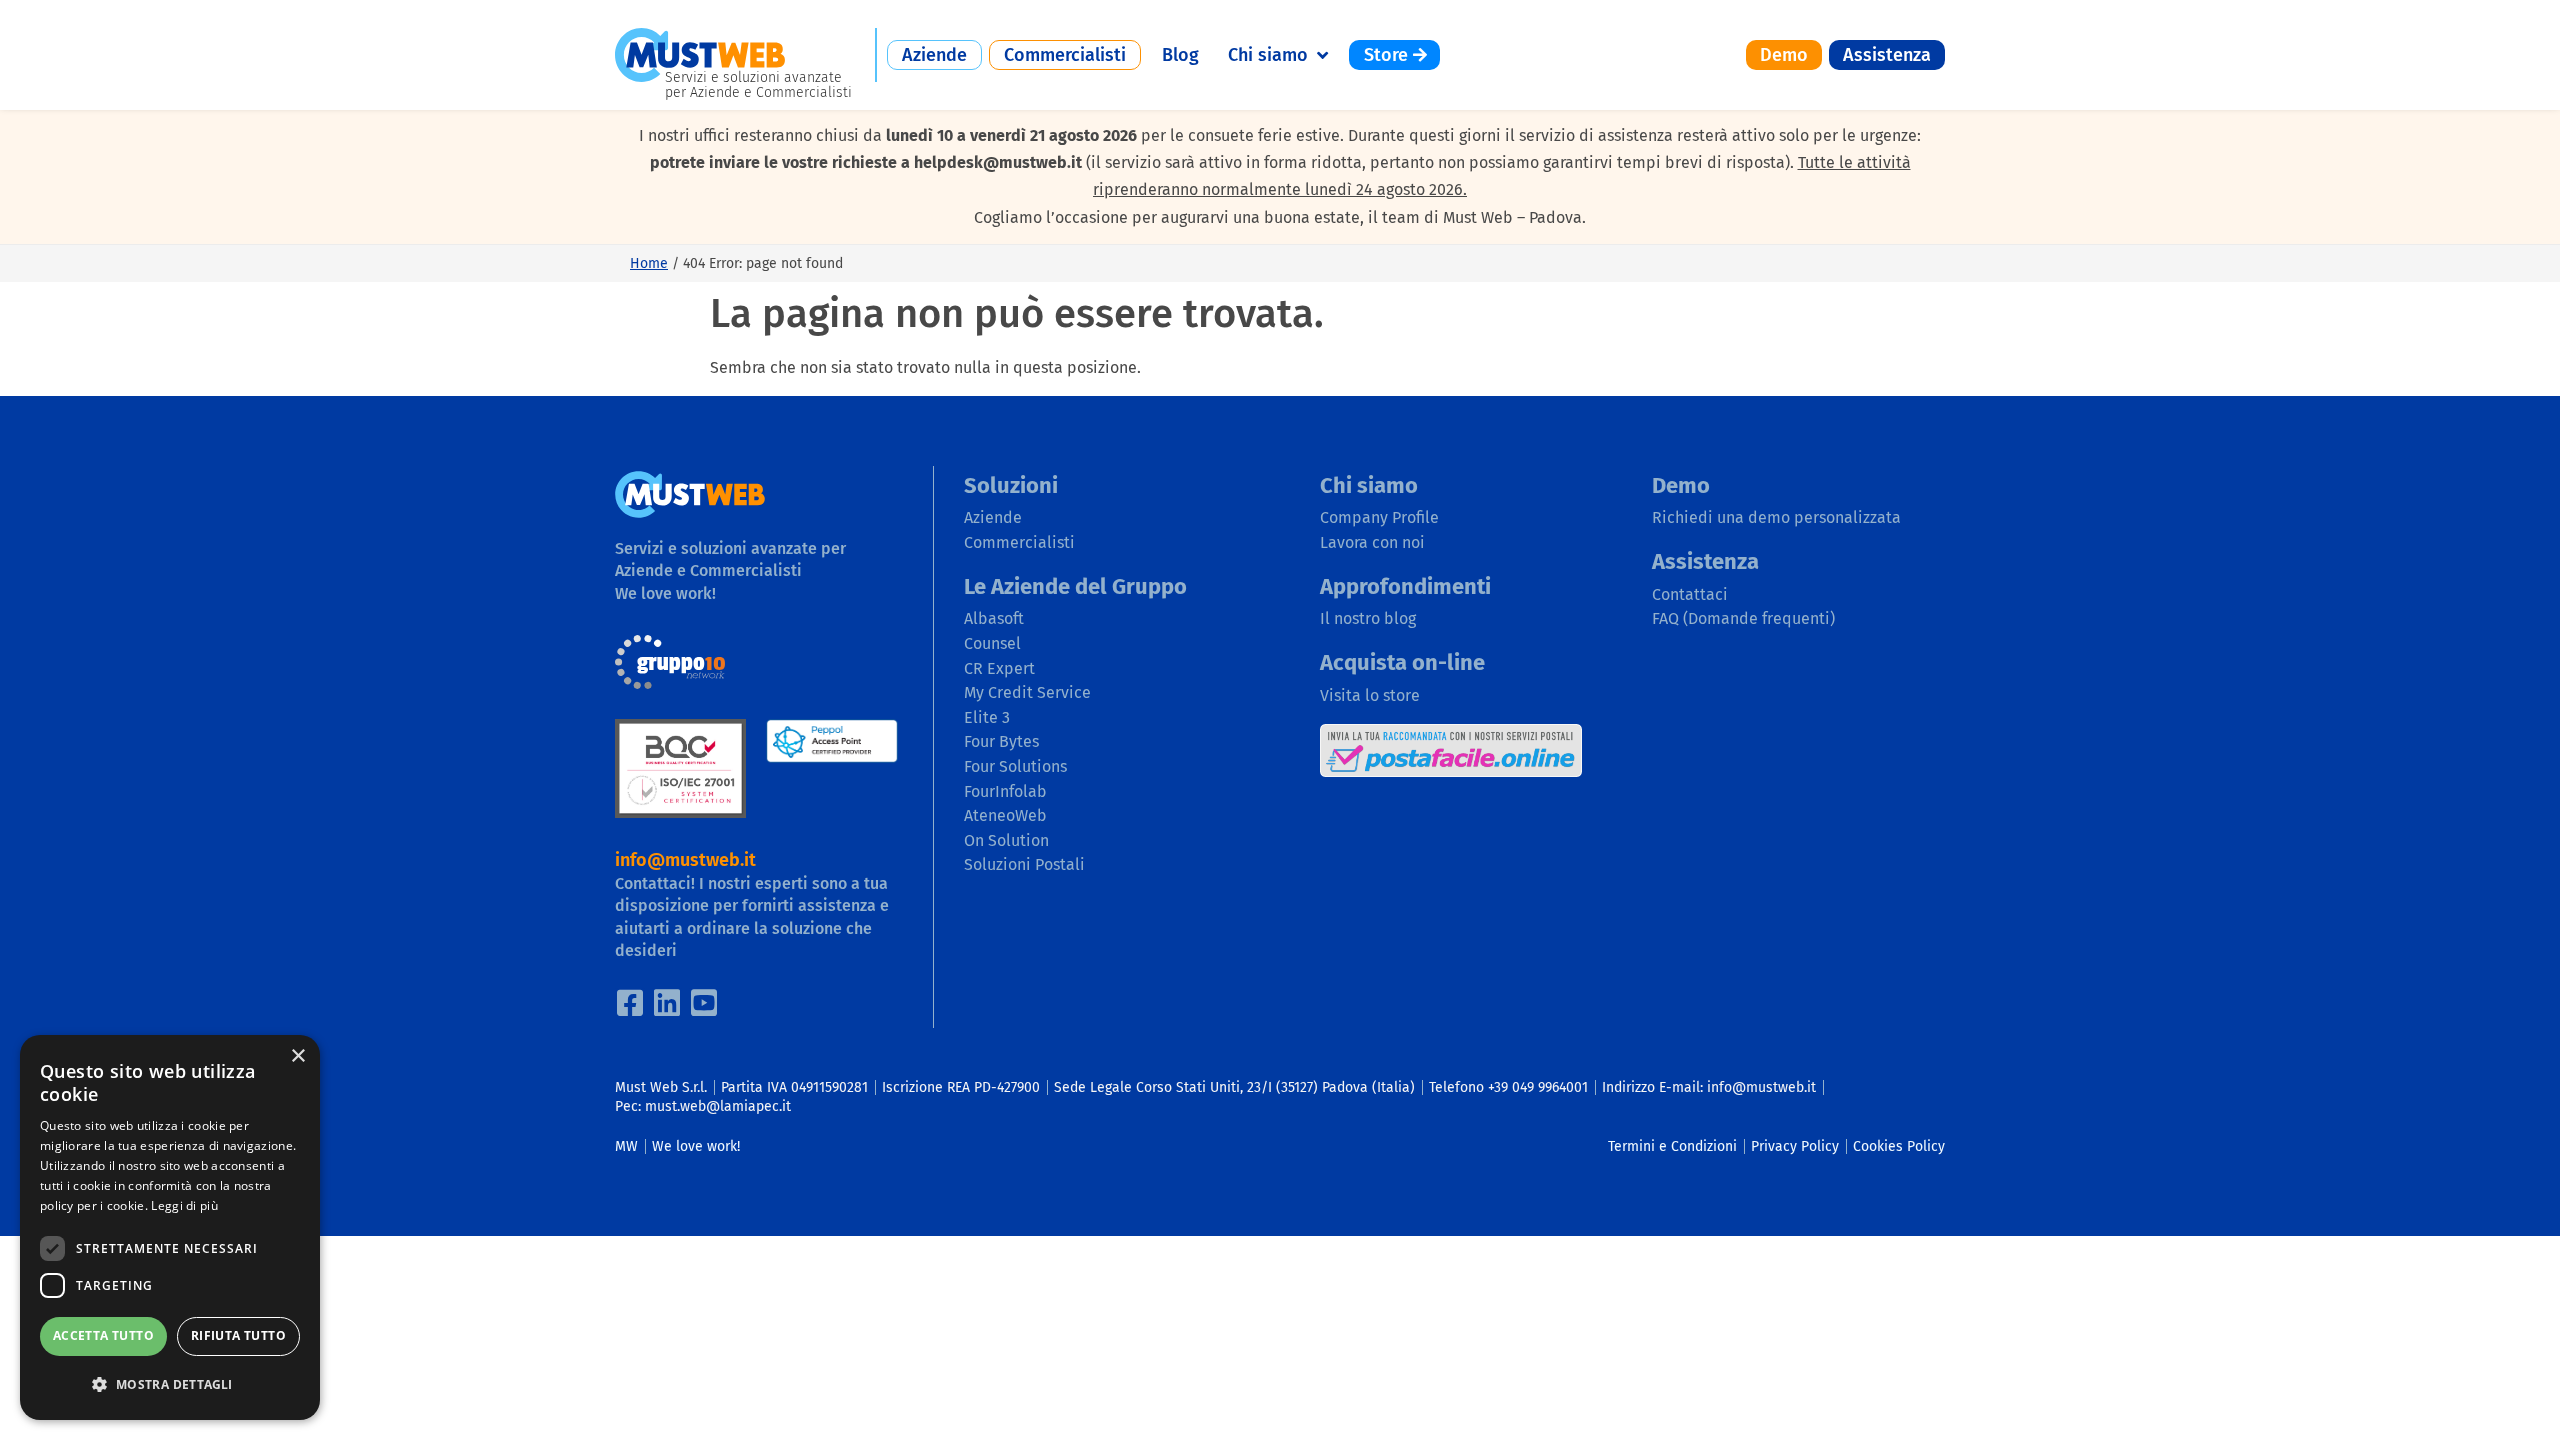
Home (649, 263)
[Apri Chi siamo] (1322, 55)
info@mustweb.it (685, 860)
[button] (170, 1384)
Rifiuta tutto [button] (238, 1335)
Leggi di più (184, 1205)
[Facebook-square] (630, 1003)
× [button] (297, 1056)
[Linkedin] (667, 1003)
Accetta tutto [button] (103, 1335)
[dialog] (170, 1227)
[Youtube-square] (704, 1003)
